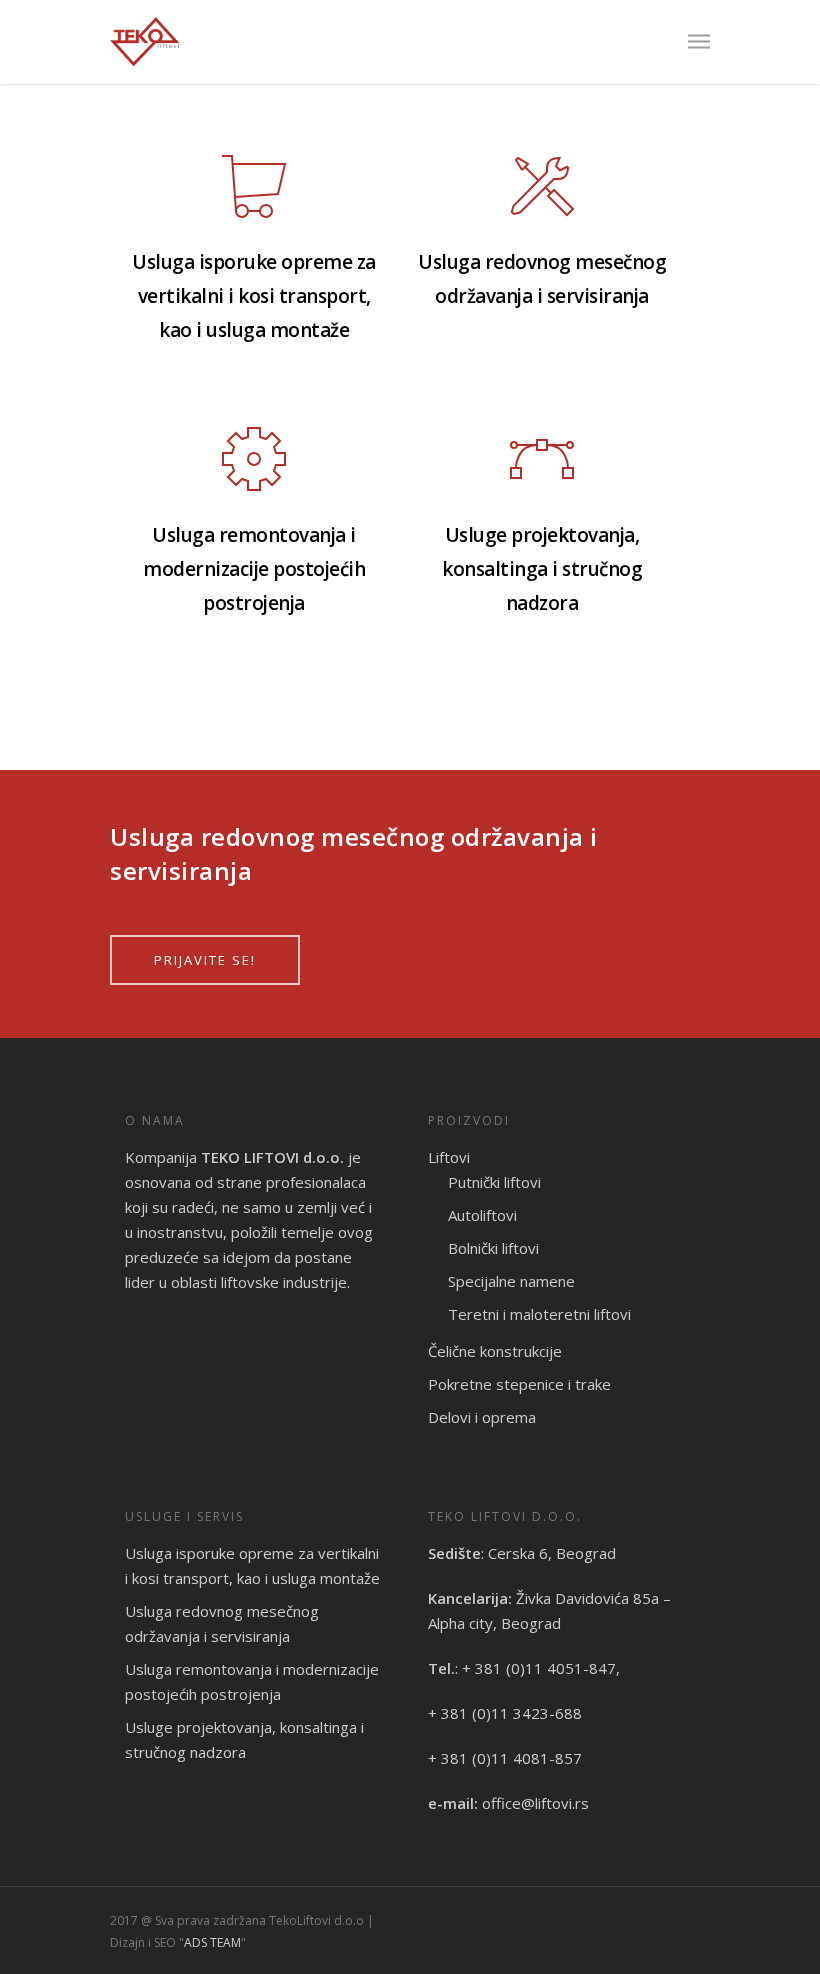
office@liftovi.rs (535, 1803)
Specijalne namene (511, 1281)
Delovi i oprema (482, 1417)
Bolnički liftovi (493, 1248)
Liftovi (449, 1157)
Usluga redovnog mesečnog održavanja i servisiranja (222, 1623)
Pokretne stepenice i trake (519, 1384)
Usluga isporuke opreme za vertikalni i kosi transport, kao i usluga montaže (252, 1565)
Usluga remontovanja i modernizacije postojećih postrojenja (252, 1681)
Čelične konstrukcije (495, 1351)
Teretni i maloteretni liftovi (539, 1314)
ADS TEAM (212, 1942)
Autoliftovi (482, 1215)
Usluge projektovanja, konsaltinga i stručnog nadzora (244, 1739)
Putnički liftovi (494, 1182)
